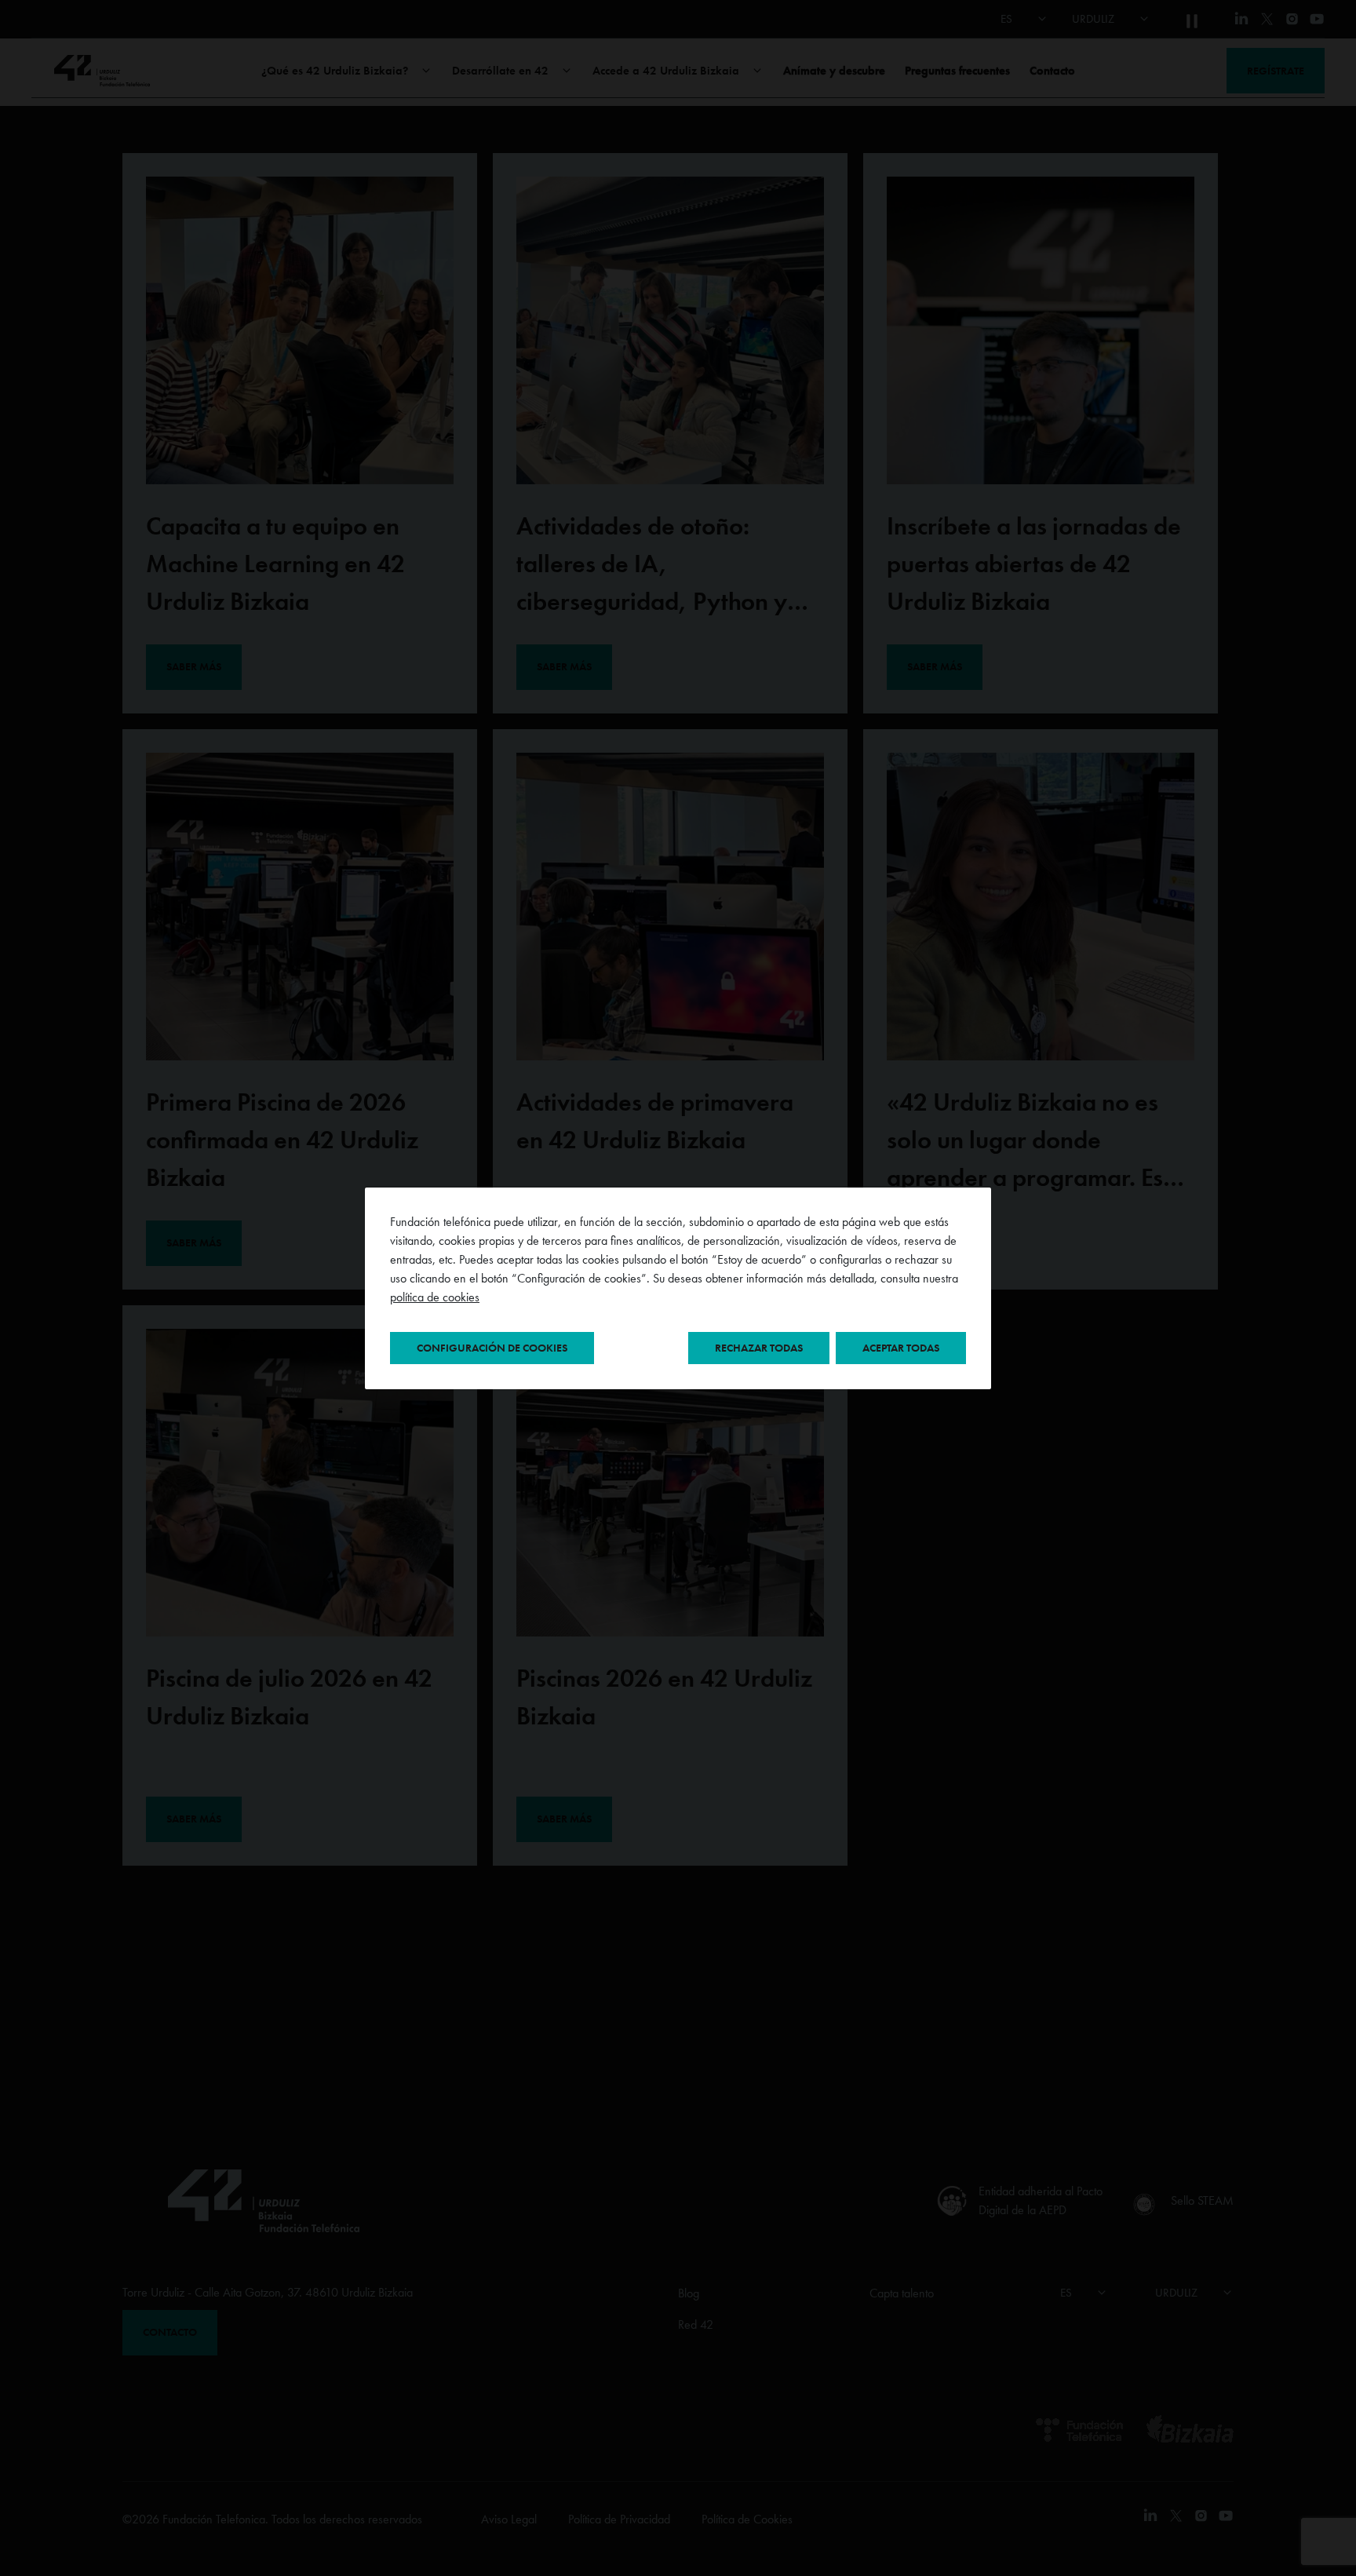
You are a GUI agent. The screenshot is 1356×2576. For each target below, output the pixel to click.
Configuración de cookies (492, 1348)
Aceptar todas (901, 1348)
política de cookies (435, 1297)
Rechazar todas (759, 1348)
